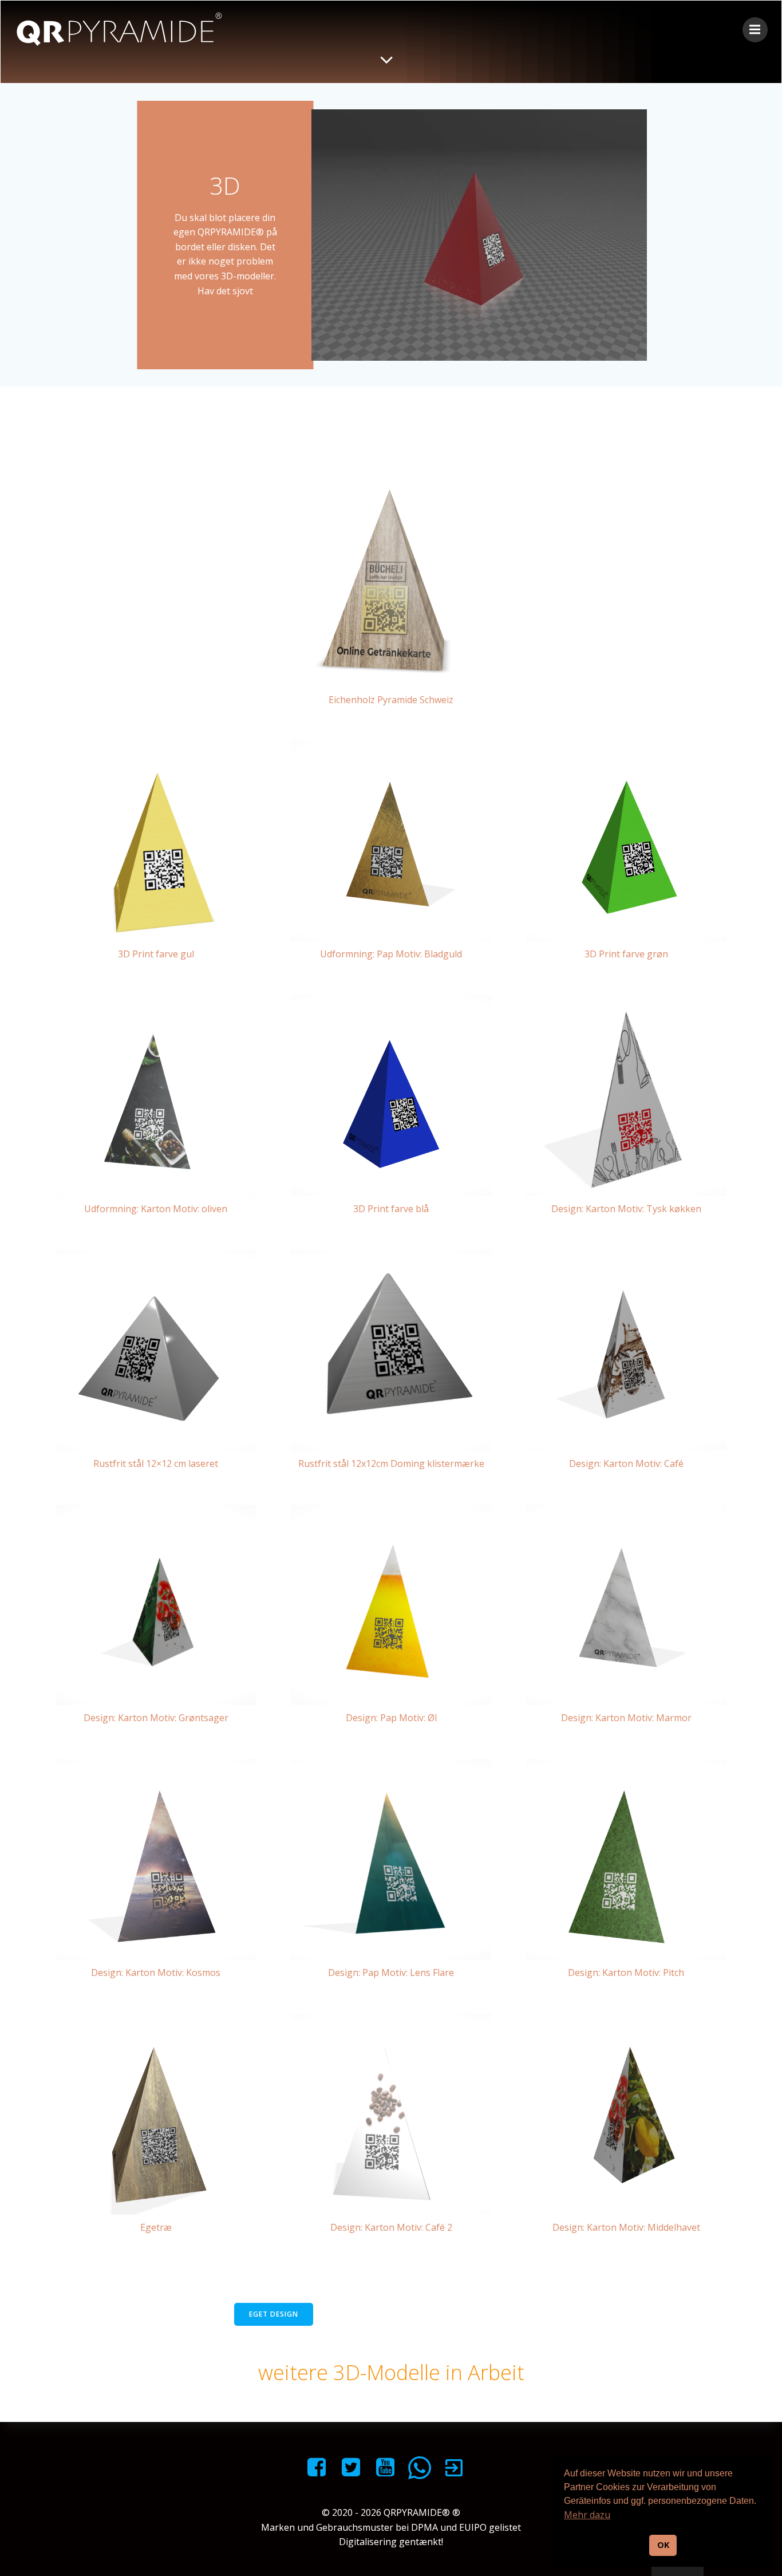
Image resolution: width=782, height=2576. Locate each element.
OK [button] (663, 2545)
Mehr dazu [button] (587, 2515)
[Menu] (755, 30)
